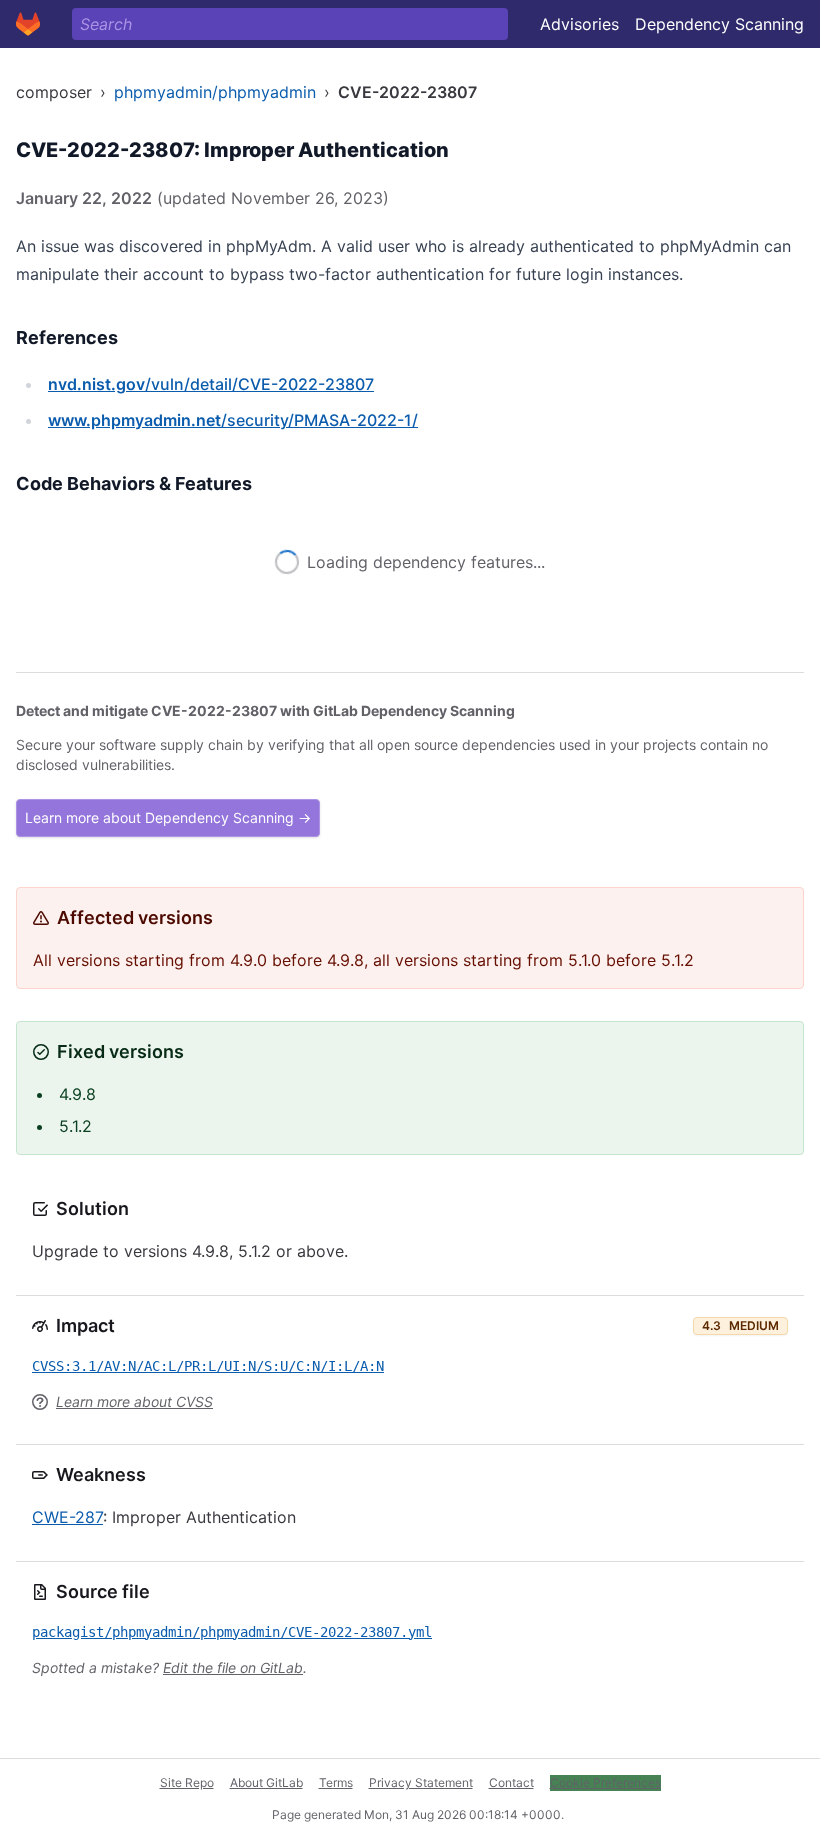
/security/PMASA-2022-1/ (233, 420)
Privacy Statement (421, 1782)
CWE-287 (67, 1517)
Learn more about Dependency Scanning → (168, 817)
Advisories (579, 24)
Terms (336, 1782)
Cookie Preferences (605, 1782)
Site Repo (187, 1782)
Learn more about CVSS (134, 1401)
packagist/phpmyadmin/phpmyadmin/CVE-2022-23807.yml (232, 1632)
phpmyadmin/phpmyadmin (215, 92)
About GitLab (266, 1782)
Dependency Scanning (719, 24)
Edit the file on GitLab (233, 1667)
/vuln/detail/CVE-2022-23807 (211, 384)
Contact (511, 1782)
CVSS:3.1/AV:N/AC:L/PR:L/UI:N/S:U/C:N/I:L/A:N (208, 1366)
